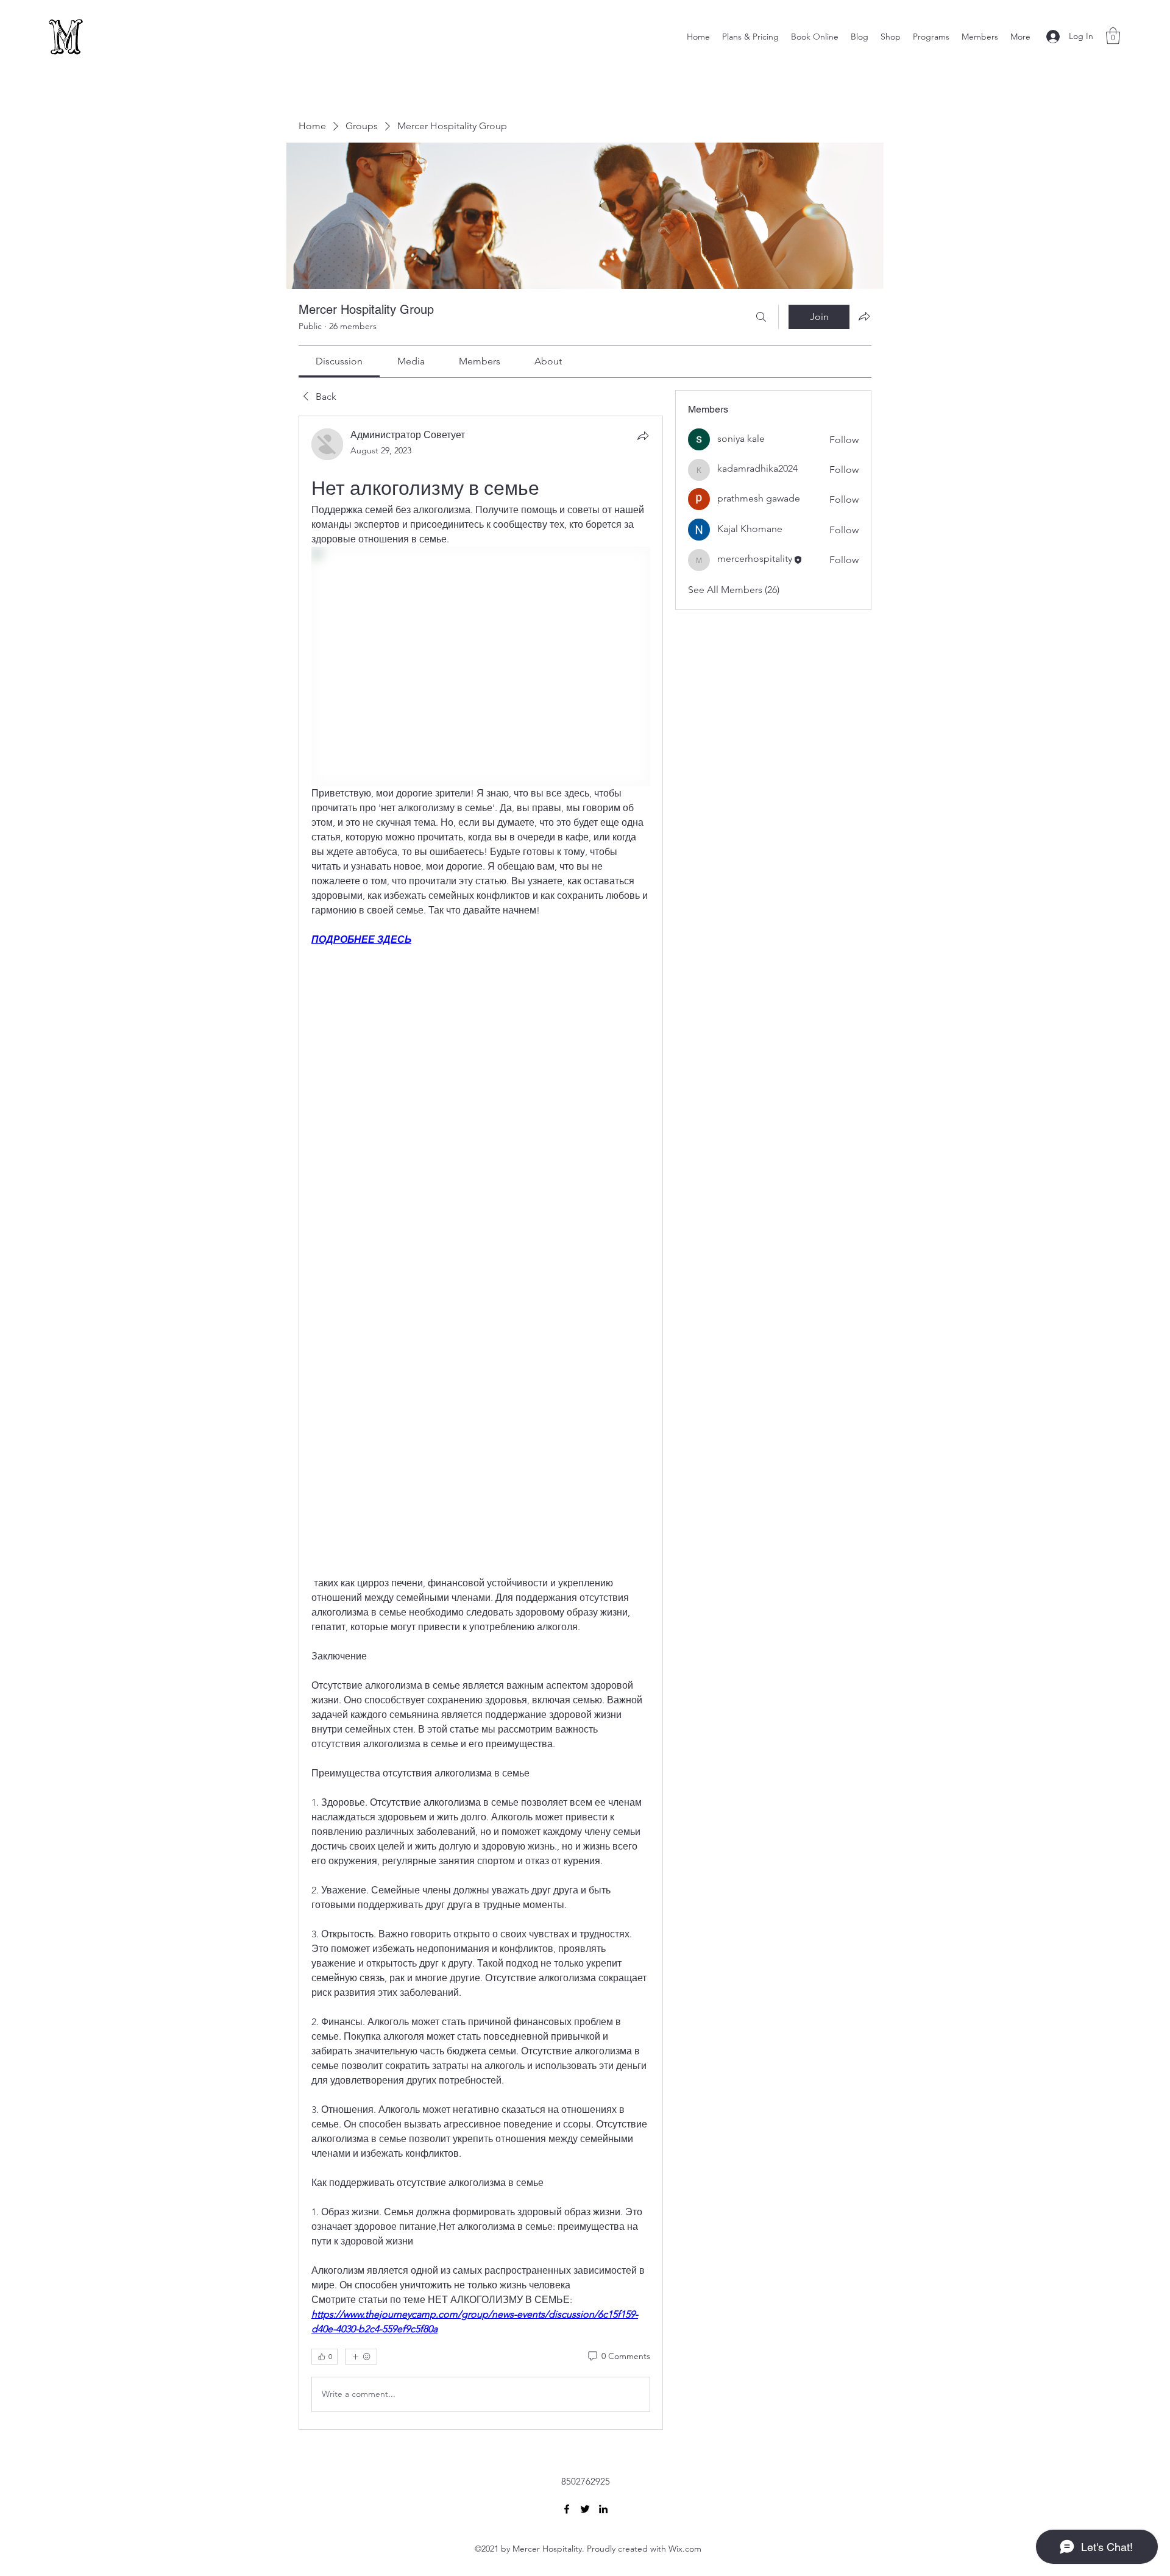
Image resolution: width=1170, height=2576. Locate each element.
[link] (339, 361)
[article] (481, 1423)
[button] (1113, 36)
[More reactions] (361, 2357)
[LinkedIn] (603, 2509)
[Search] (761, 317)
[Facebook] (567, 2509)
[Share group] (864, 316)
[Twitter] (585, 2509)
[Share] (643, 436)
